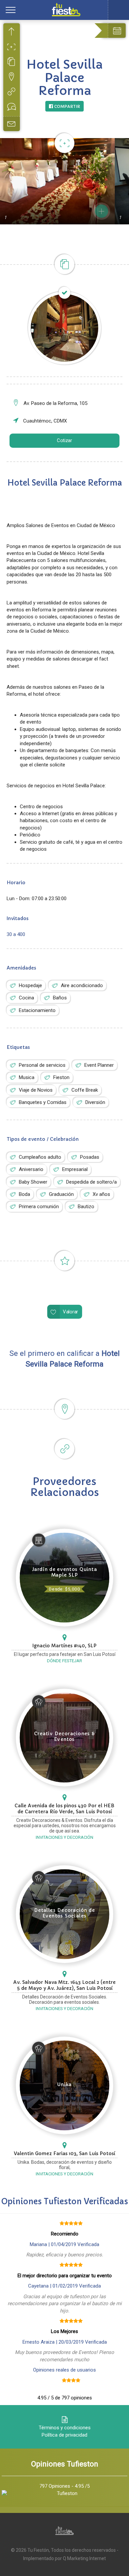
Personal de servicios (42, 1065)
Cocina (26, 998)
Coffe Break (85, 1090)
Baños (60, 998)
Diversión (95, 1102)
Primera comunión (39, 1207)
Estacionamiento (37, 1010)
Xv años (101, 1194)
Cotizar (64, 440)
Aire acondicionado (82, 985)
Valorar (70, 1312)
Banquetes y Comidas (43, 1102)
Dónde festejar (64, 1661)
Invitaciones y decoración (64, 1837)
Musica (27, 1077)
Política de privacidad (64, 2435)
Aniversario (31, 1169)
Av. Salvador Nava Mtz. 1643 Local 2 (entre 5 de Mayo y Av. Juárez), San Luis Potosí (64, 1985)
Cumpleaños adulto (40, 1157)
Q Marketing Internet (84, 2558)
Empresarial (75, 1169)
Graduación (61, 1194)
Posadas (90, 1157)
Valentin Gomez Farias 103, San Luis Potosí (64, 2153)
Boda (24, 1194)
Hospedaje (30, 985)
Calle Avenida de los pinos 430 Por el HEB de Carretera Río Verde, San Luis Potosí (64, 1809)
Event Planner (99, 1065)
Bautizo (86, 1207)
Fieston (61, 1077)
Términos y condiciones (65, 2428)
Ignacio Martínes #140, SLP (64, 1646)
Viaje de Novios (36, 1090)
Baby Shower (33, 1182)
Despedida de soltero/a (91, 1182)
